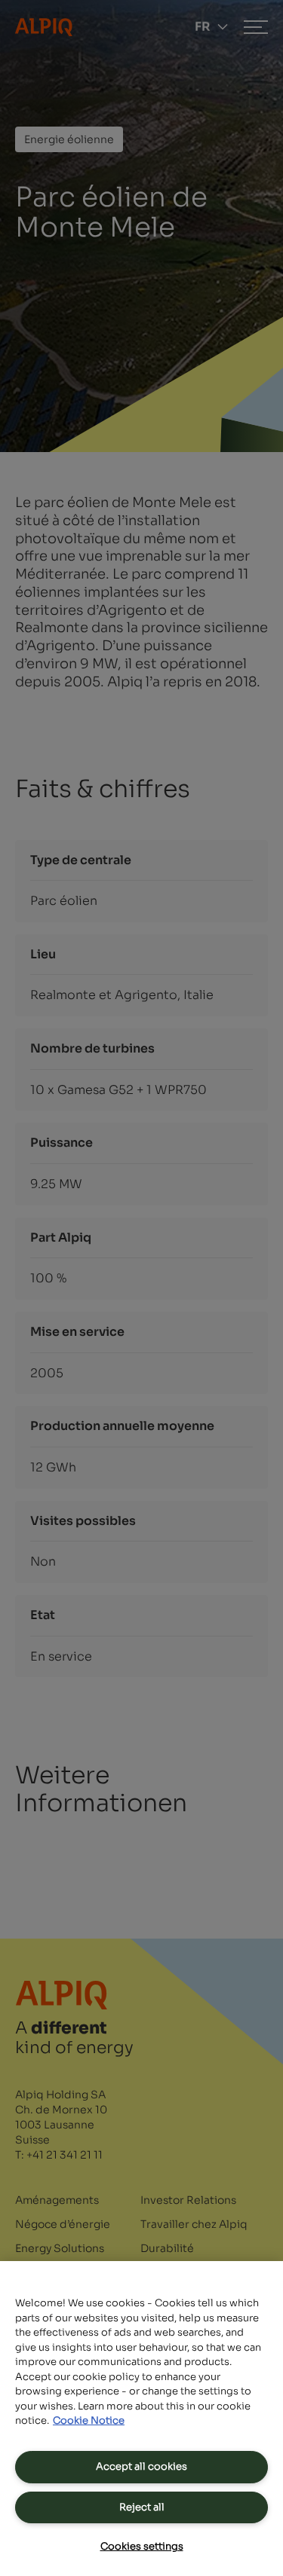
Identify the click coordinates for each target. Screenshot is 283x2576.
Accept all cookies (141, 2466)
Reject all (142, 2507)
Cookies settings (142, 2546)
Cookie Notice (89, 2420)
